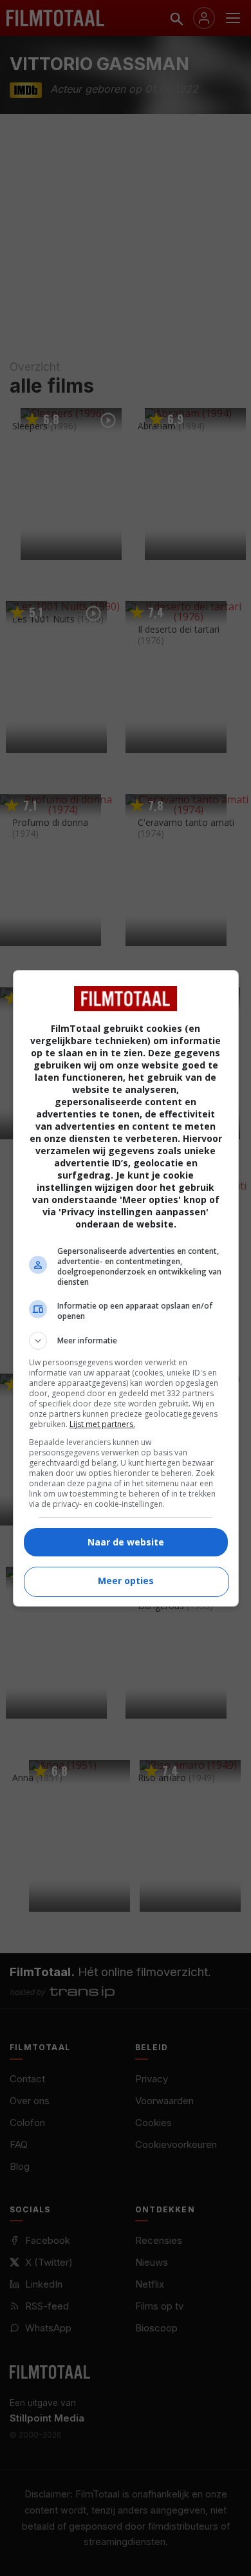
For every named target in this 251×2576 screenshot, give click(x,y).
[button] (126, 1341)
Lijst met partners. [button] (102, 1424)
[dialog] (126, 1288)
